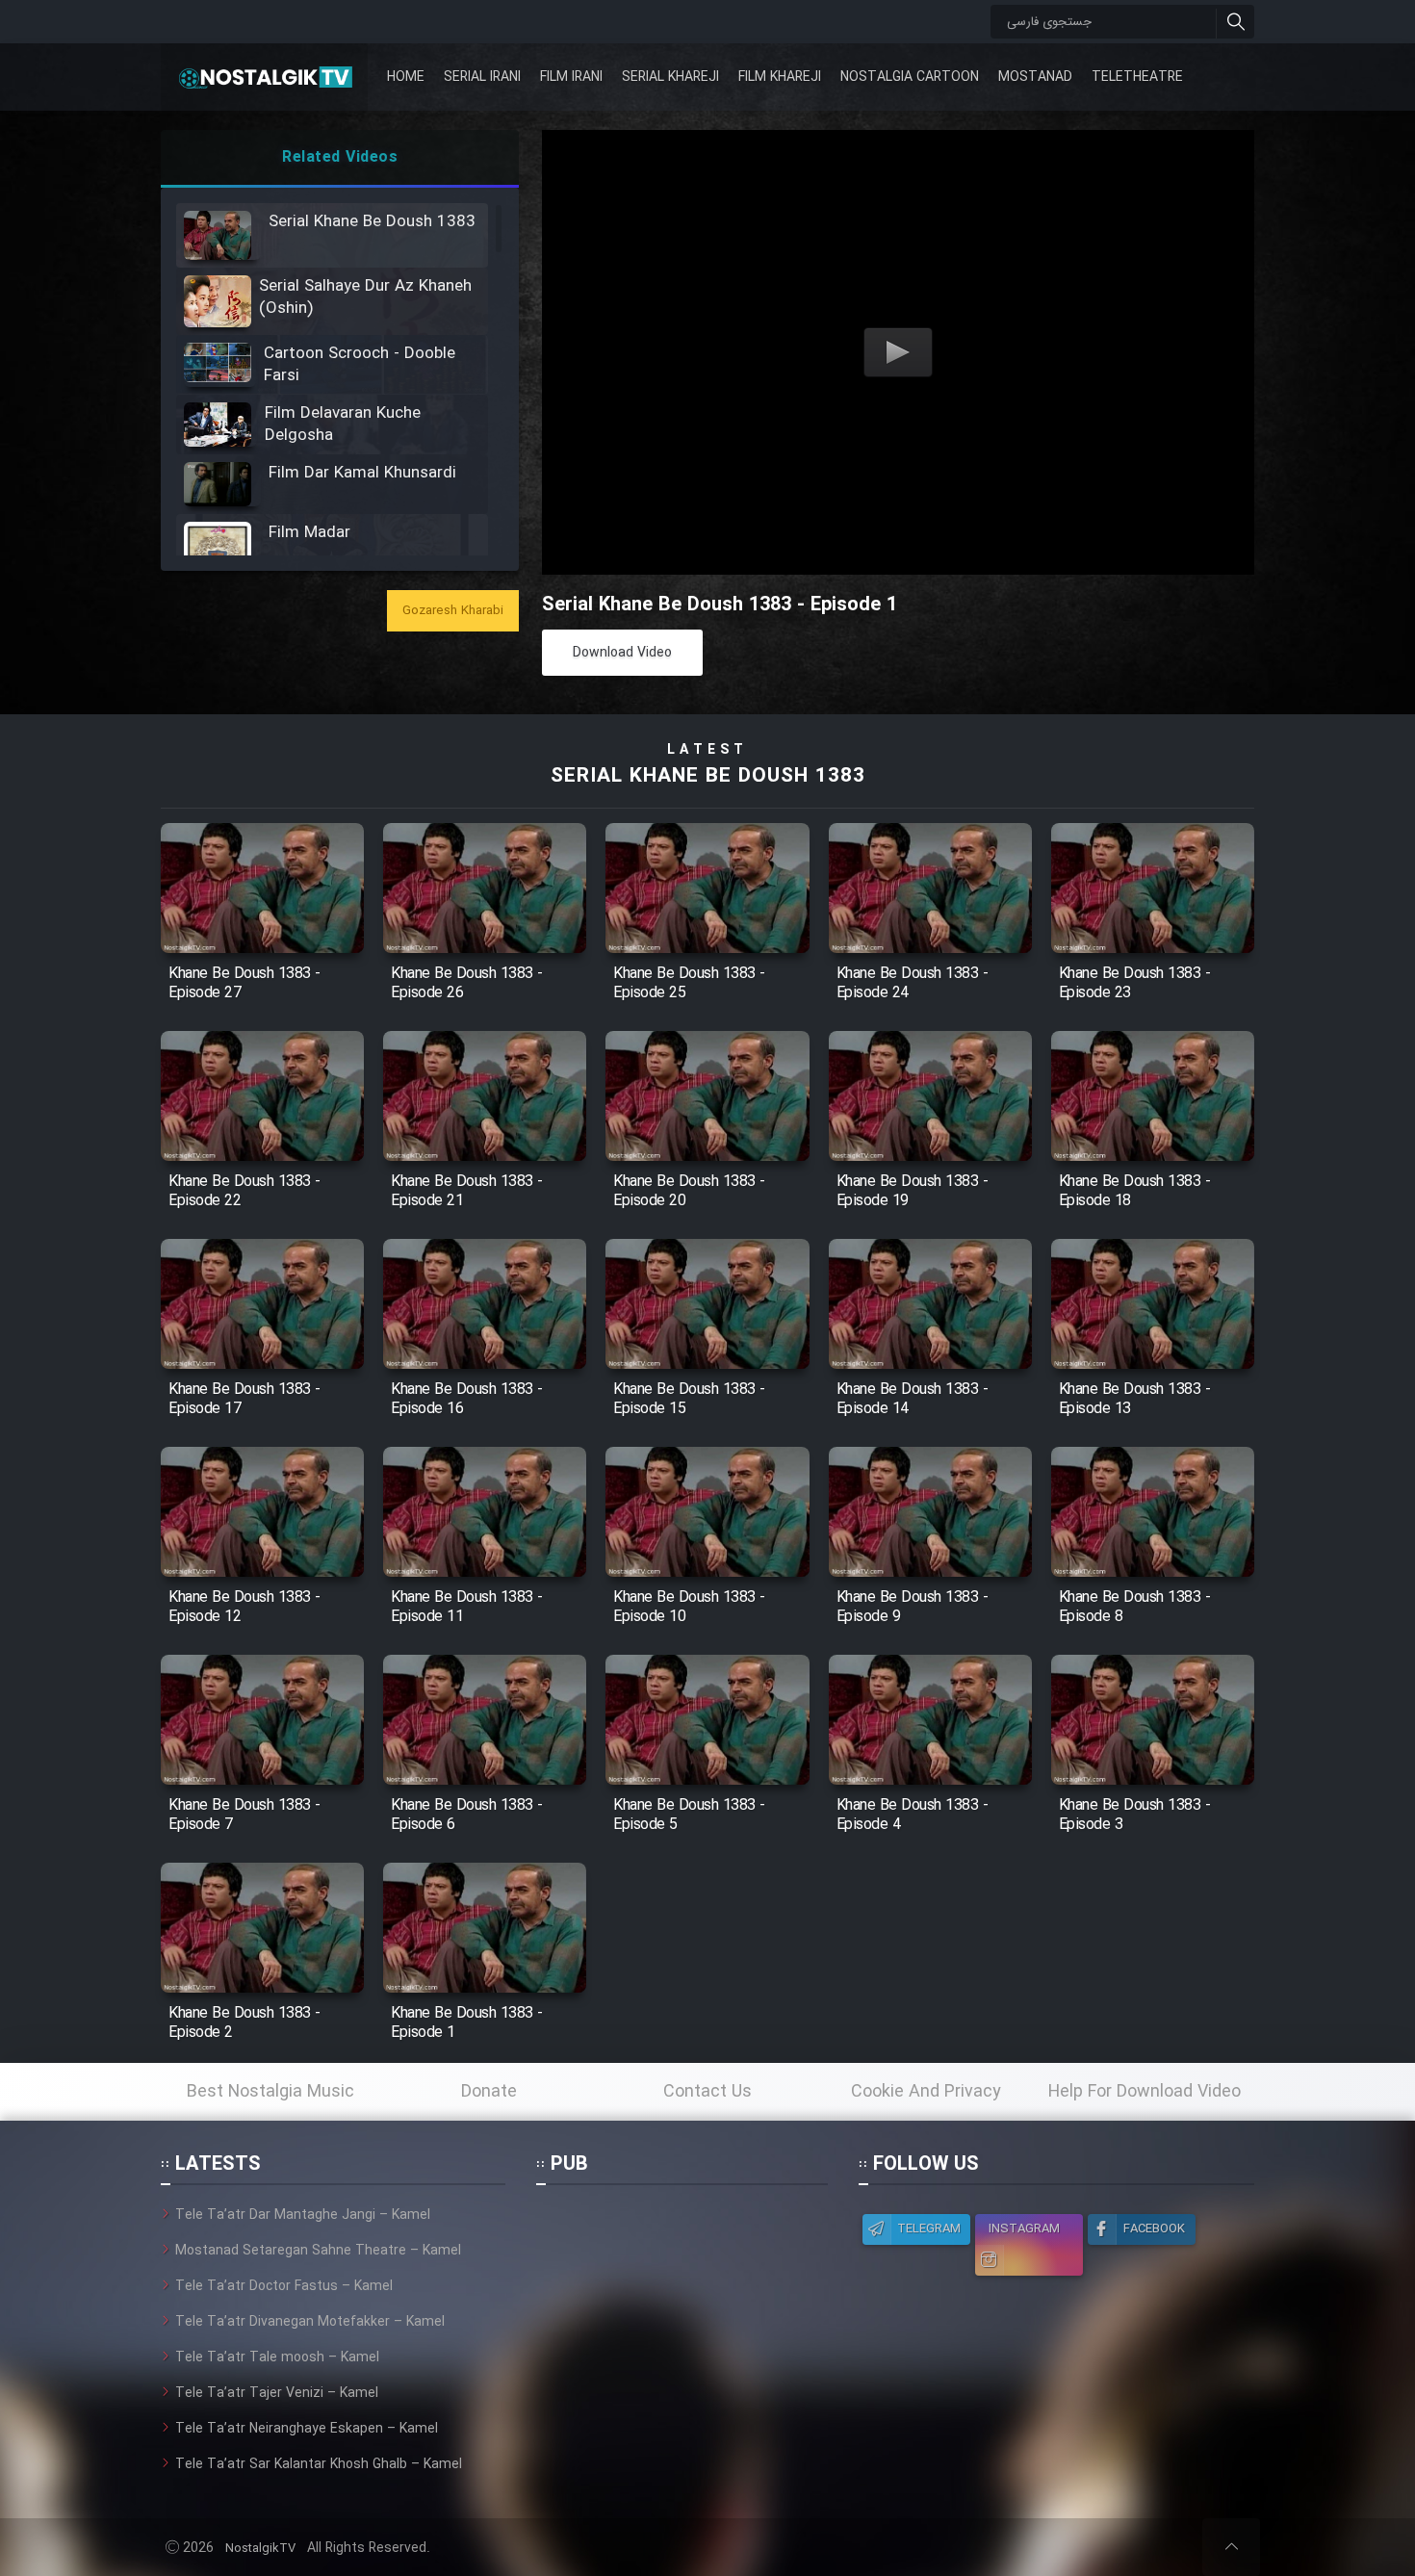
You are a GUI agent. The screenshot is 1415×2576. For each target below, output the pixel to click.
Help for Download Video (1145, 2092)
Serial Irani (482, 77)
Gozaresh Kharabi (453, 611)
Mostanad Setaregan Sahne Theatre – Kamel (318, 2251)
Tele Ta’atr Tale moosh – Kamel (277, 2357)
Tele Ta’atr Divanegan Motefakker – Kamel (310, 2322)
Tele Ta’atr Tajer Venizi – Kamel (277, 2393)
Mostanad (1035, 77)
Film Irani (571, 77)
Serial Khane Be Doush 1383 (708, 776)
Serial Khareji (670, 77)
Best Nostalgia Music (270, 2092)
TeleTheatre (1137, 77)
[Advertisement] (682, 2325)
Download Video (622, 653)
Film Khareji (780, 77)
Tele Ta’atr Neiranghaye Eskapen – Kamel (307, 2429)
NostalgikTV (260, 2549)
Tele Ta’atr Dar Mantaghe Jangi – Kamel (303, 2215)
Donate (489, 2092)
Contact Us (707, 2092)
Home (406, 77)
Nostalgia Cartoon (910, 77)
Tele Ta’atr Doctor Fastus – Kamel (284, 2286)
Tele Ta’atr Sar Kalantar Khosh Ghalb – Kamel (319, 2464)
